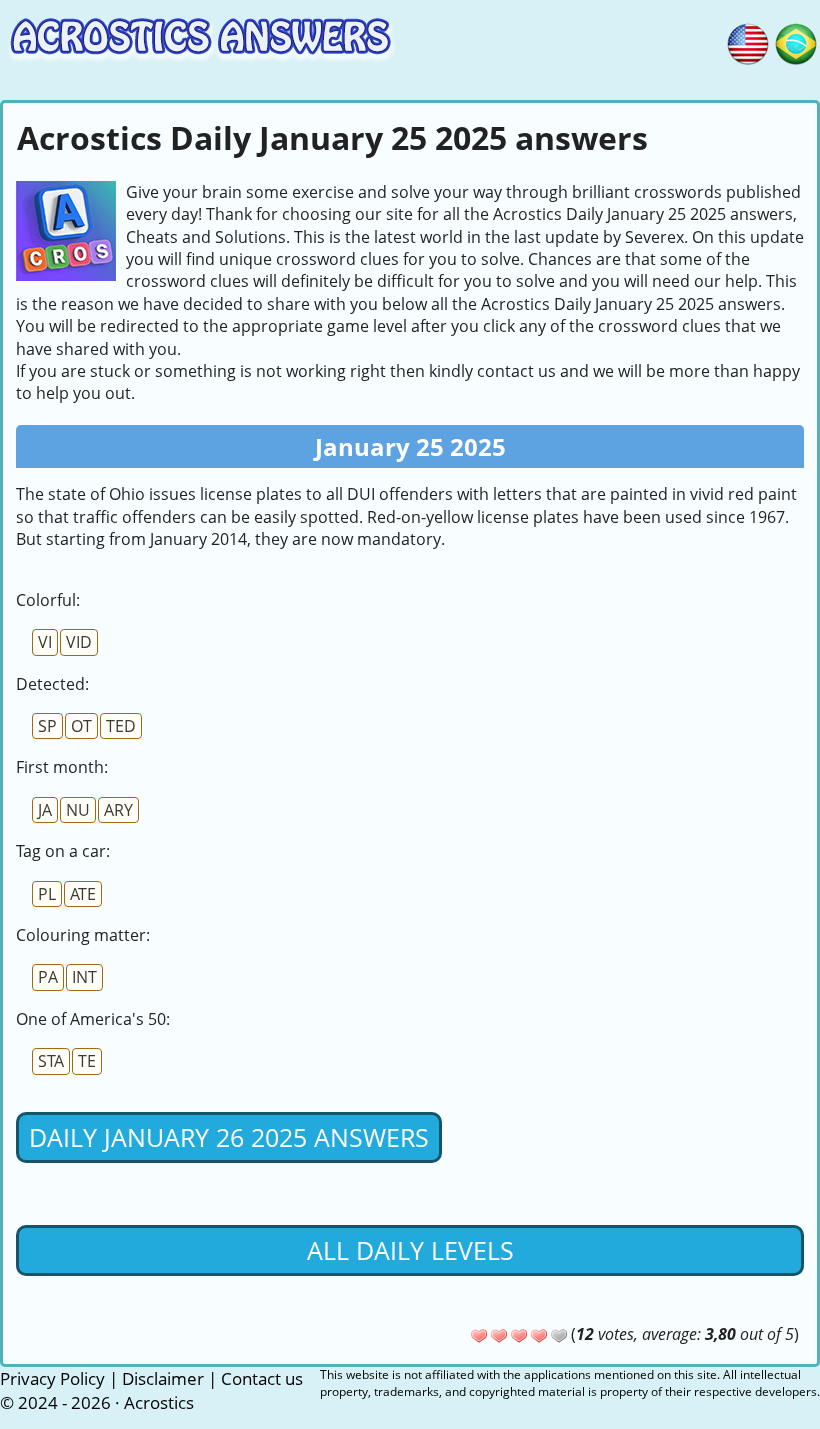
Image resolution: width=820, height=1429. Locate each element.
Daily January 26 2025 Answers (229, 1137)
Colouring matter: (83, 935)
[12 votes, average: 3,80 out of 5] (479, 1336)
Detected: (52, 684)
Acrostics (159, 1402)
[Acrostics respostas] (796, 41)
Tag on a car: (63, 851)
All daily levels (410, 1250)
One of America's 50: (93, 1019)
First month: (62, 767)
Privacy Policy (52, 1378)
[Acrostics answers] (748, 41)
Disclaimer (163, 1378)
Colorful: (48, 600)
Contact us (262, 1378)
